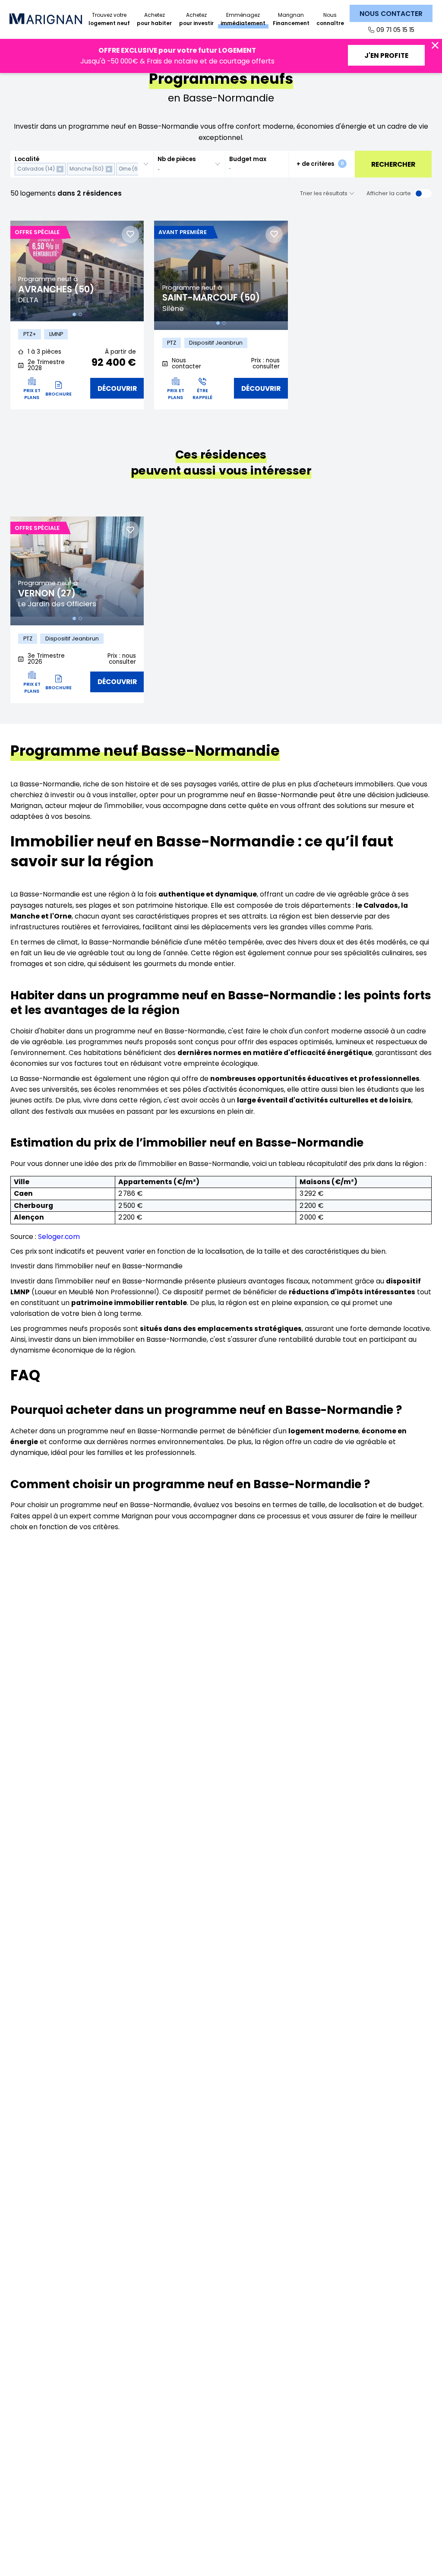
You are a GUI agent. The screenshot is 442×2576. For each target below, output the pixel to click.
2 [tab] (80, 314)
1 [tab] (74, 314)
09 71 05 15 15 (395, 30)
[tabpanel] (77, 271)
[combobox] (82, 164)
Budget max (248, 159)
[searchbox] (184, 169)
